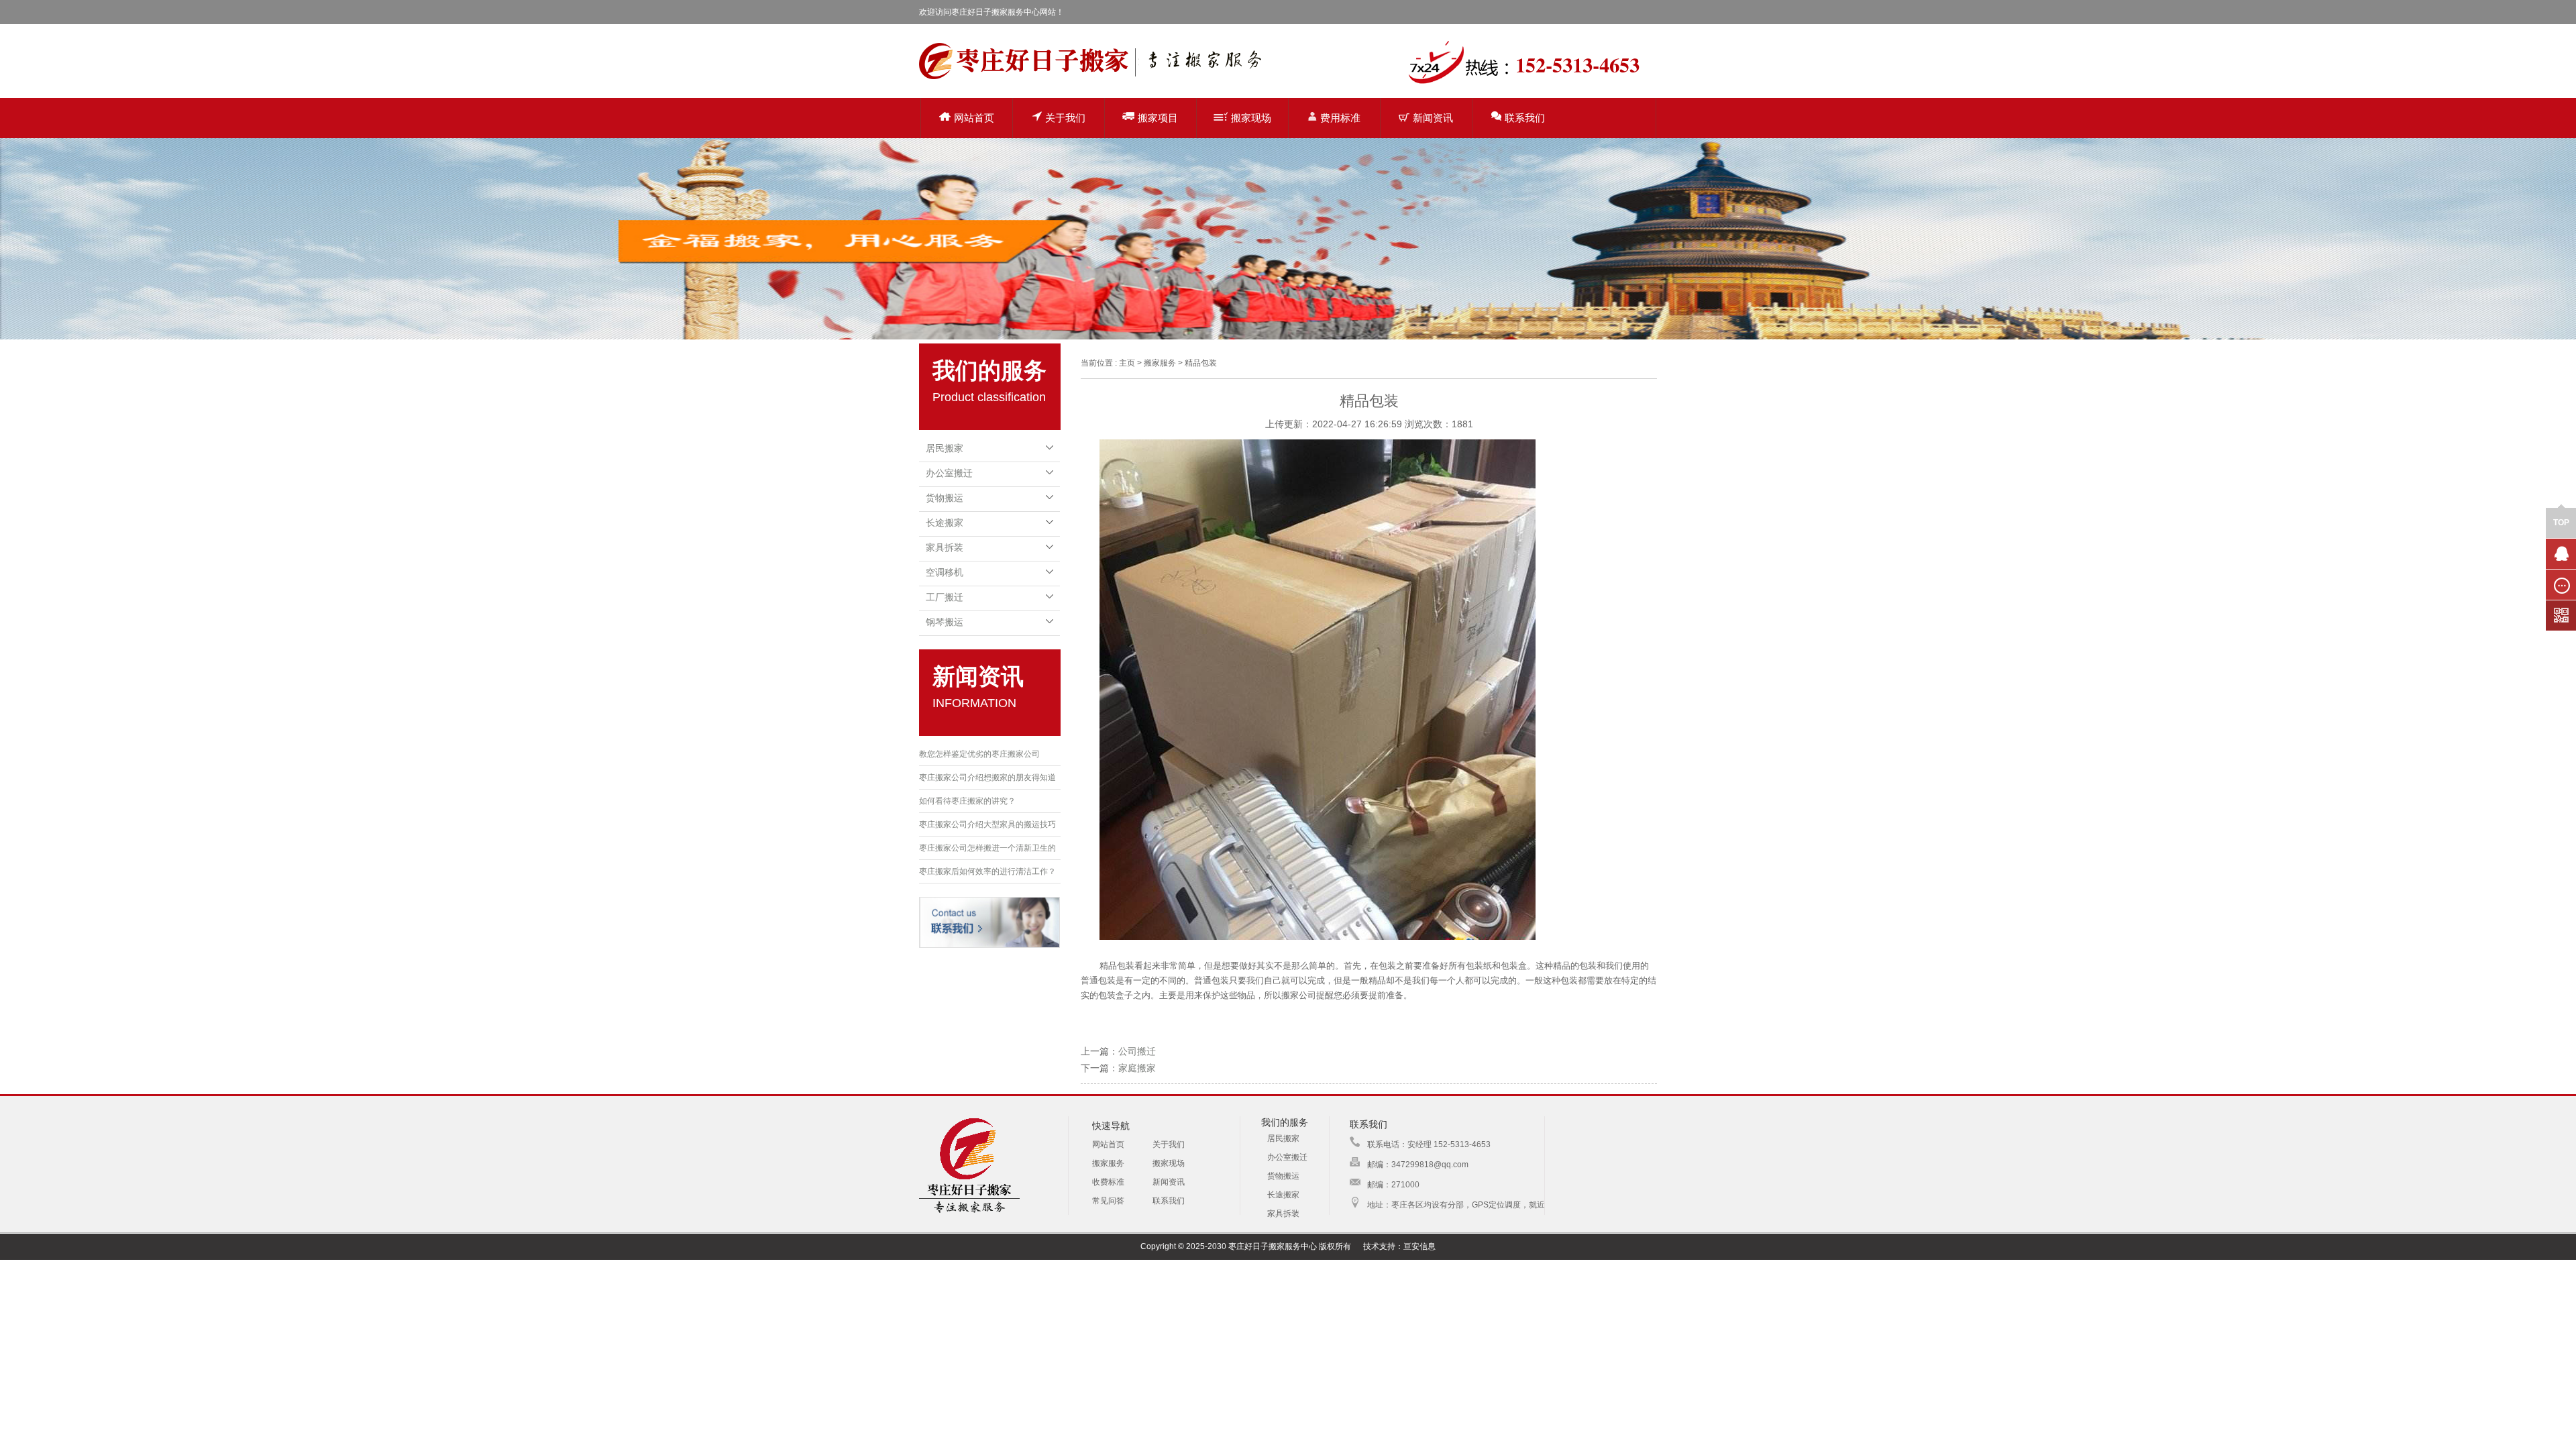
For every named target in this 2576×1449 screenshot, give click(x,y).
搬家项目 (1158, 118)
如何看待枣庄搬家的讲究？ (967, 801)
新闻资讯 (1433, 118)
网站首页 (974, 118)
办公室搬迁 (949, 473)
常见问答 (1108, 1201)
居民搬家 (945, 448)
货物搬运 (945, 498)
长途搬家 (945, 523)
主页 (1127, 363)
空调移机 (945, 572)
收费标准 (1108, 1182)
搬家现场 (1251, 118)
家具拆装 (945, 547)
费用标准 (1340, 118)
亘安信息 (1419, 1246)
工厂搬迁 (945, 597)
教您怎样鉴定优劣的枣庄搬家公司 (979, 754)
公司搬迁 (1137, 1051)
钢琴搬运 (945, 622)
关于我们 (1065, 118)
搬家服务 (1108, 1163)
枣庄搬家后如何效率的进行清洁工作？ (987, 871)
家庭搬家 (1137, 1068)
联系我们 (1525, 118)
